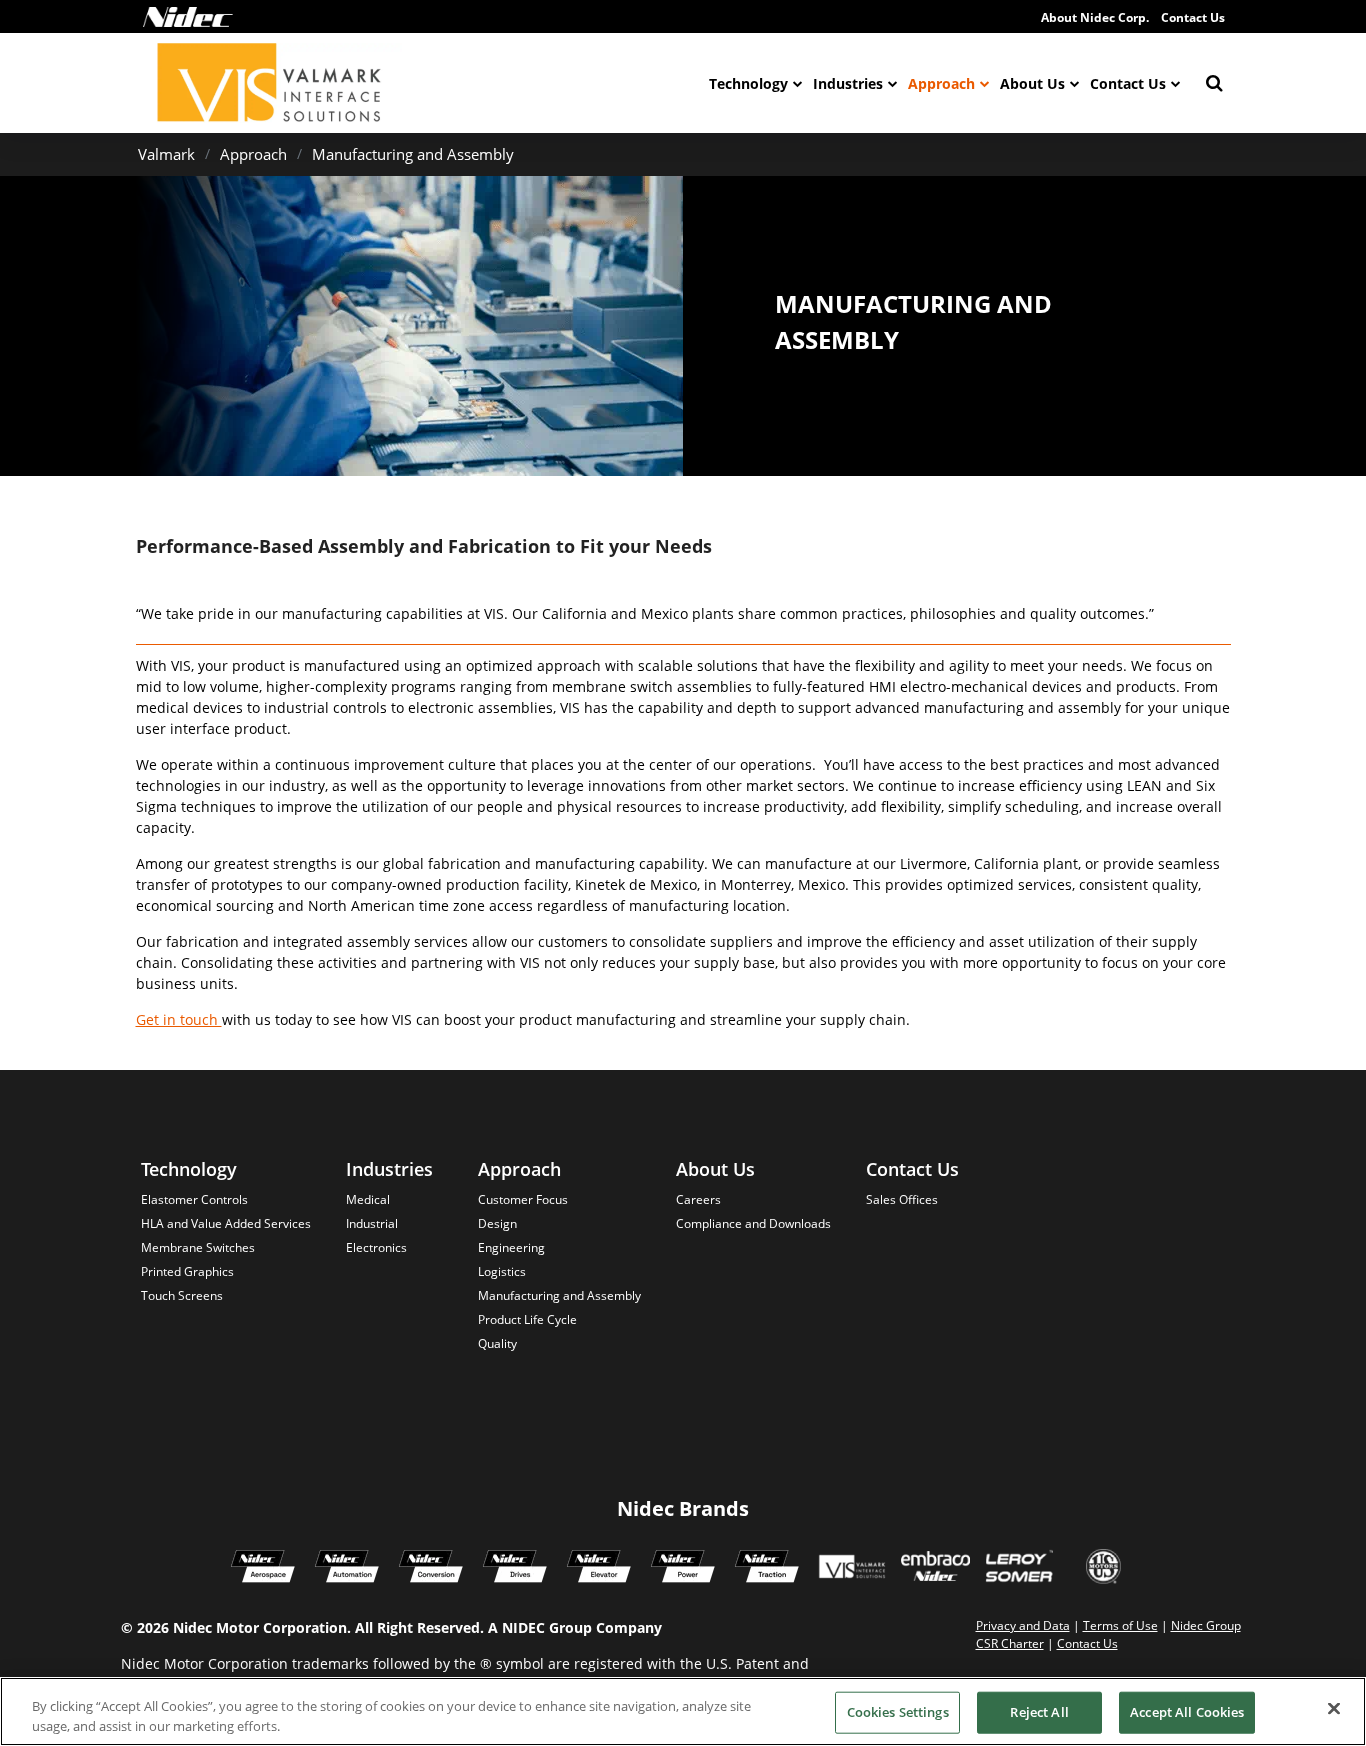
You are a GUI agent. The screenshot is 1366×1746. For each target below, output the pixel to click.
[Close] (1334, 1709)
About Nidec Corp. (1095, 17)
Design (497, 1223)
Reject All (1039, 1712)
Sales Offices (902, 1199)
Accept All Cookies (1187, 1712)
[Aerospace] (263, 1569)
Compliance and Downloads (753, 1223)
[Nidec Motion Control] (347, 1569)
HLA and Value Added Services (226, 1223)
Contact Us (1193, 17)
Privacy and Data (1023, 1625)
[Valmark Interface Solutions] (851, 1569)
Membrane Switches (198, 1247)
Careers (698, 1199)
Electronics (376, 1247)
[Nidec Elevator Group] (599, 1569)
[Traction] (767, 1569)
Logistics (502, 1271)
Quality (497, 1343)
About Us (1032, 83)
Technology (748, 83)
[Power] (683, 1569)
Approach (941, 83)
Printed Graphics (187, 1271)
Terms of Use (1120, 1625)
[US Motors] (1103, 1569)
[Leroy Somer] (1019, 1569)
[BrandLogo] (269, 83)
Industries (848, 83)
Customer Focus (523, 1199)
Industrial (372, 1223)
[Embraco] (935, 1569)
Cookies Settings (898, 1712)
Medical (368, 1199)
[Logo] (188, 17)
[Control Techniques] (515, 1569)
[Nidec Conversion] (431, 1569)
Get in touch (179, 1019)
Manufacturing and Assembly (413, 154)
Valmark (166, 154)
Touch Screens (182, 1295)
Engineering (511, 1247)
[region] (683, 1711)
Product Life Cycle (527, 1319)
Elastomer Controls (194, 1199)
